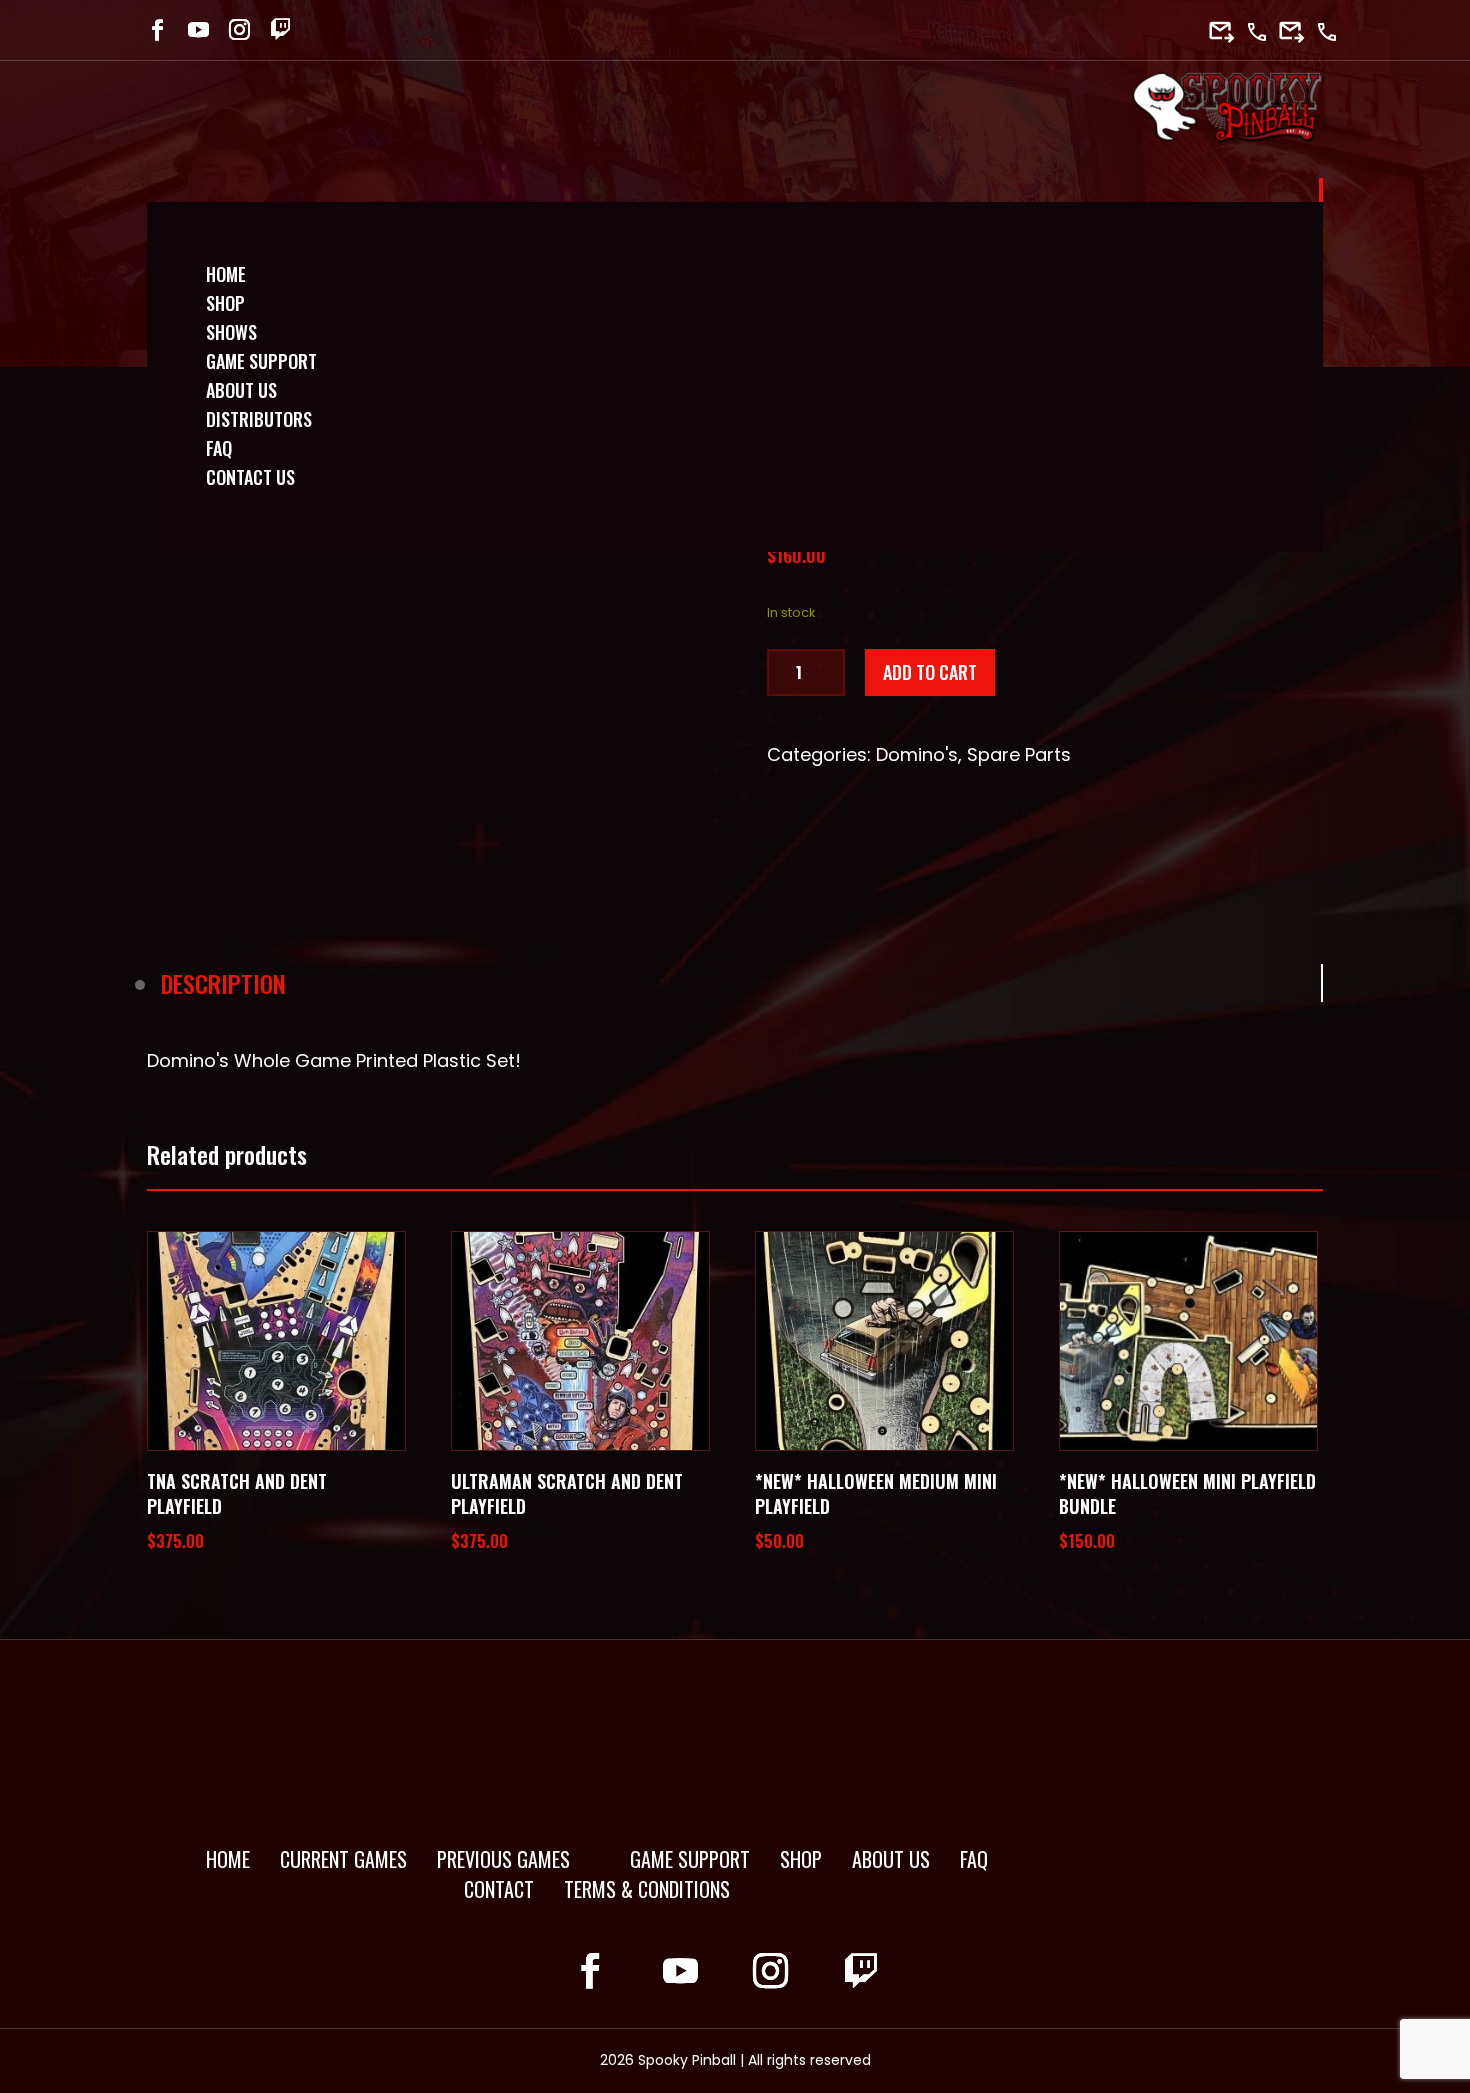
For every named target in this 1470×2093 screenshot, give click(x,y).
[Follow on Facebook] (157, 29)
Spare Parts (1019, 754)
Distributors (259, 419)
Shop (225, 303)
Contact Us (250, 477)
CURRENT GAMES (343, 1859)
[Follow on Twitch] (280, 29)
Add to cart (930, 672)
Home (226, 274)
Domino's (917, 754)
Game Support (261, 361)
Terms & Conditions (647, 1889)
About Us (241, 390)
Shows (231, 332)
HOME (228, 1859)
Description (223, 983)
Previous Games (503, 1859)
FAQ (974, 1859)
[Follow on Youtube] (198, 29)
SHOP (801, 1859)
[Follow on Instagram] (239, 29)
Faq (219, 448)
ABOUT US (891, 1859)
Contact (499, 1889)
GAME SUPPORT (690, 1859)
